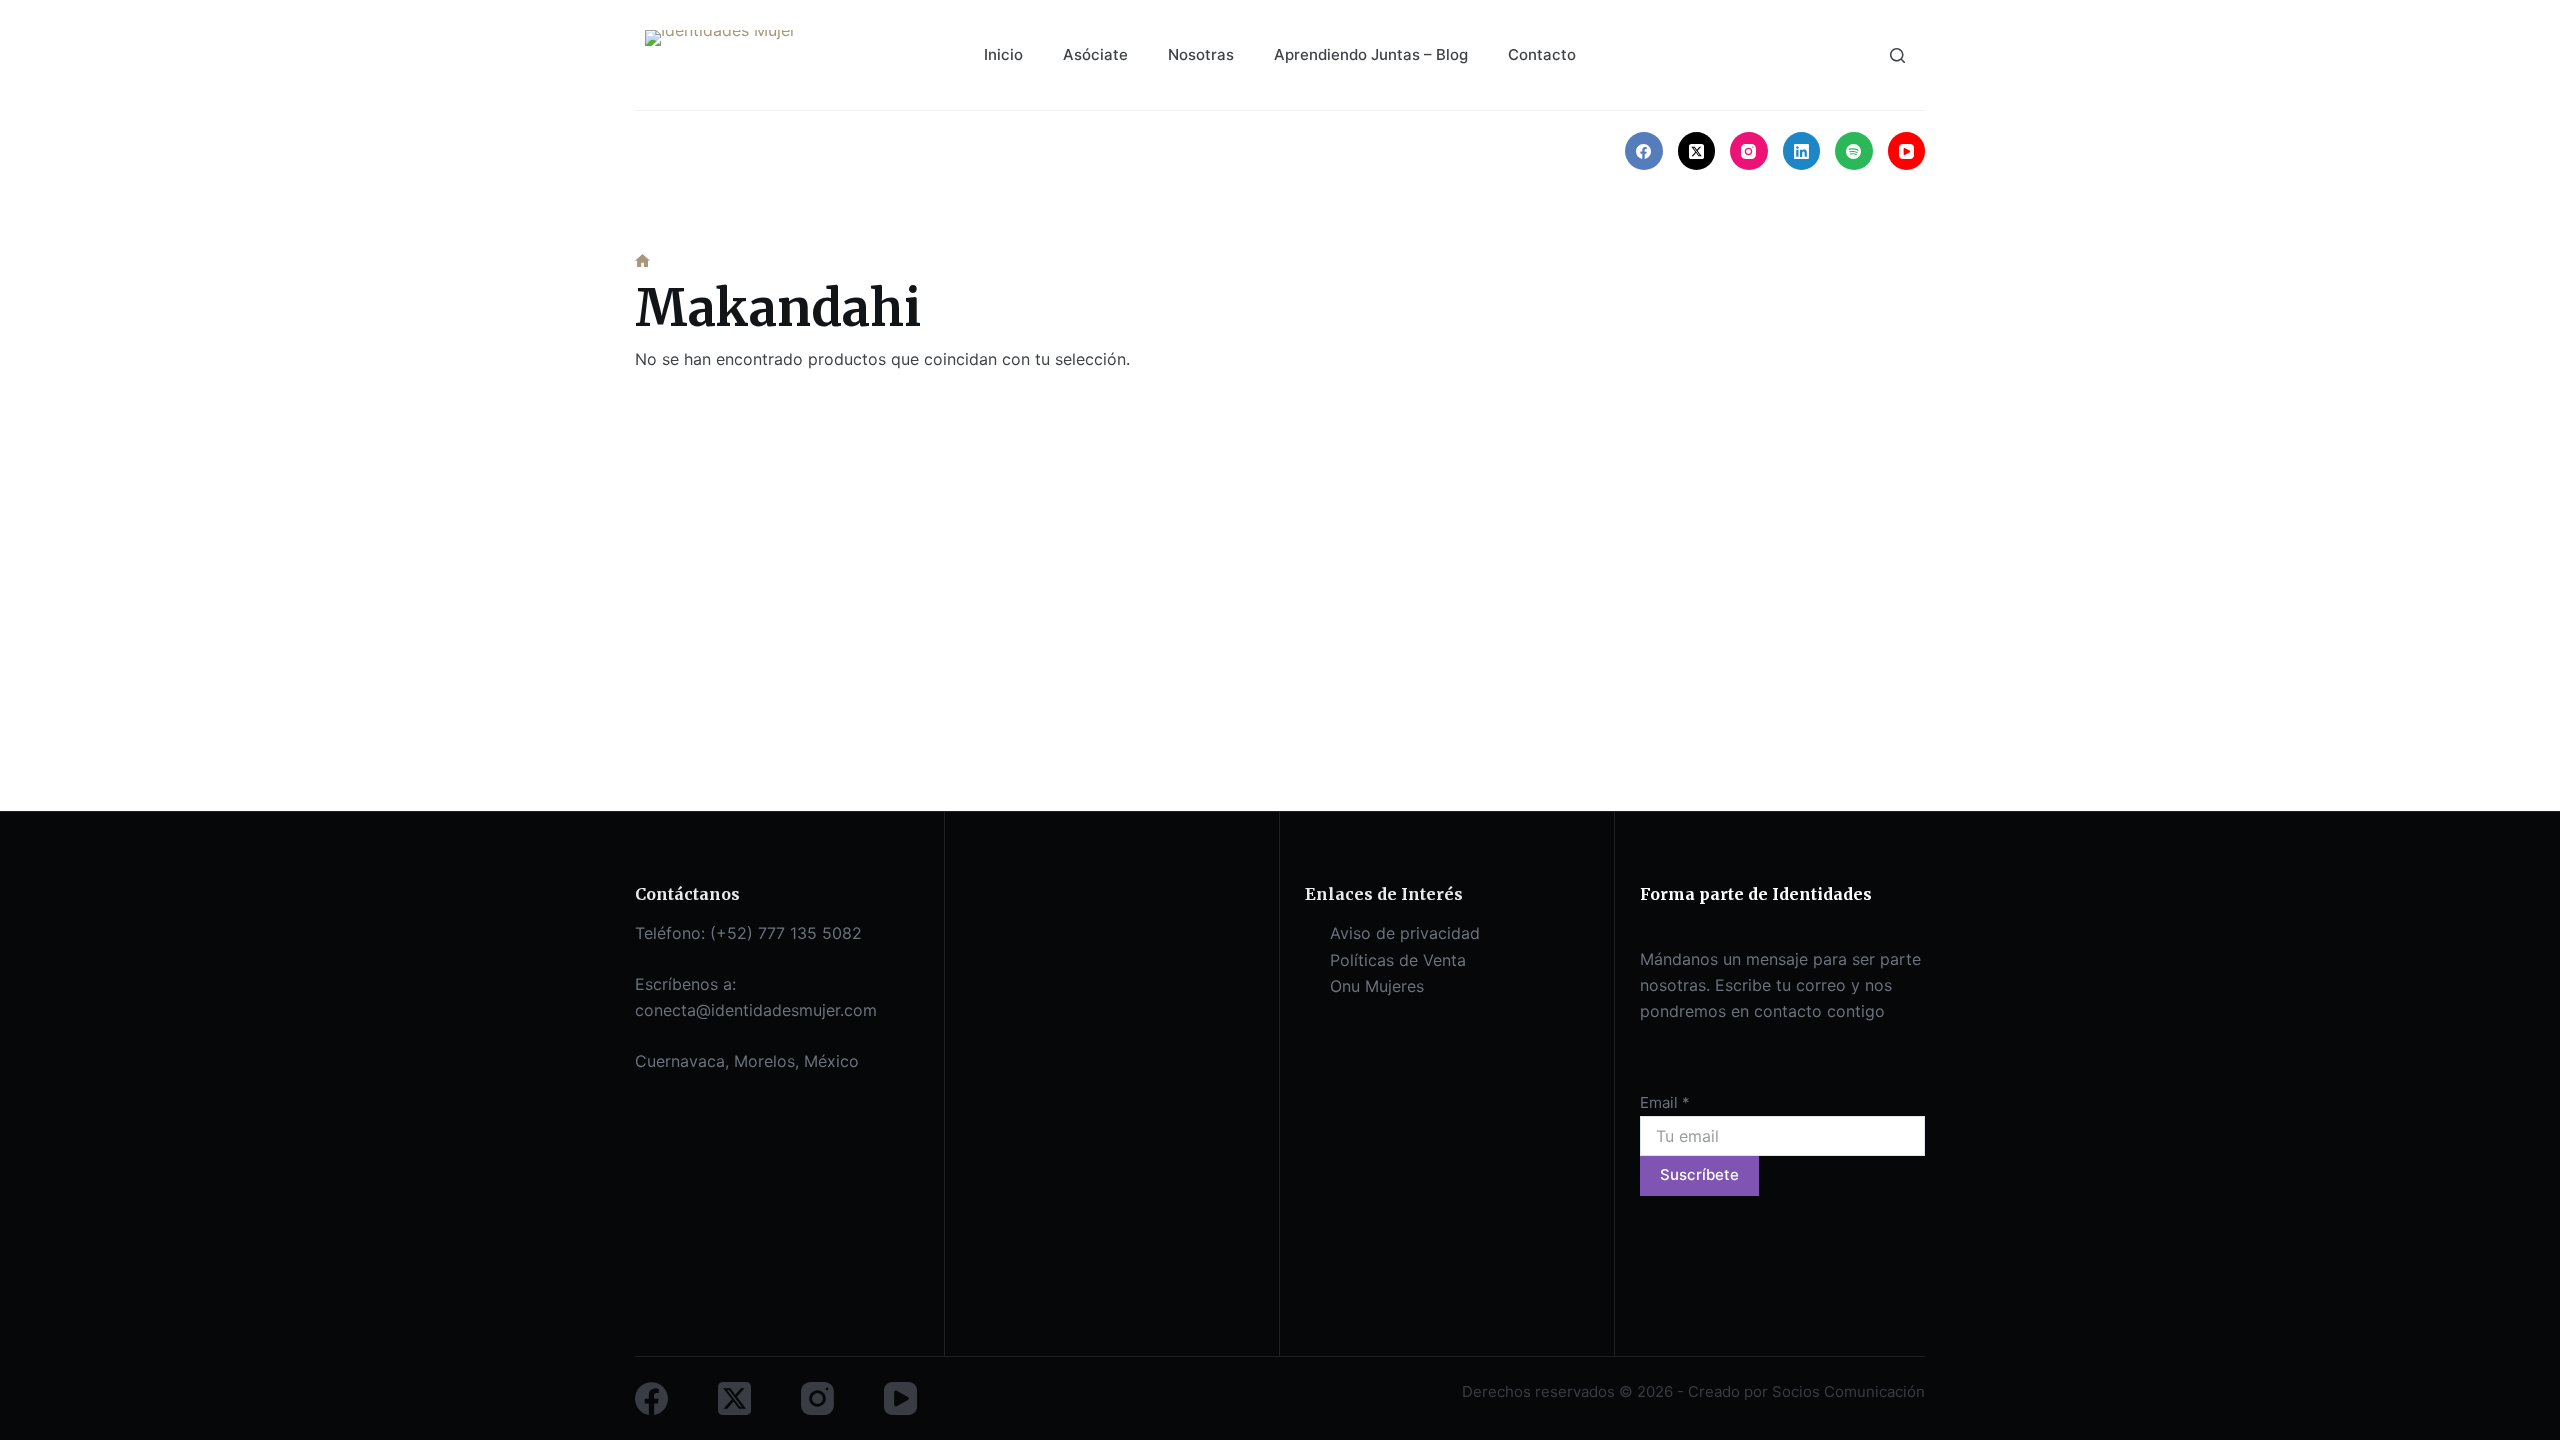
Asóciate (1095, 54)
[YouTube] (1907, 151)
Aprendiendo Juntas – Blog (1371, 54)
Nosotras (1201, 54)
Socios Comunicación (1848, 1391)
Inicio (1003, 54)
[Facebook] (1644, 151)
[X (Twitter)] (1697, 151)
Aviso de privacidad (1405, 933)
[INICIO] (642, 261)
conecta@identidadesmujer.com (756, 1010)
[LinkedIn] (1802, 151)
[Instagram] (1749, 151)
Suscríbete (1699, 1174)
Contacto (1542, 54)
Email (1665, 1102)
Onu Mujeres (1377, 986)
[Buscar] (1897, 55)
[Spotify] (1854, 151)
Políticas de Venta (1398, 960)
